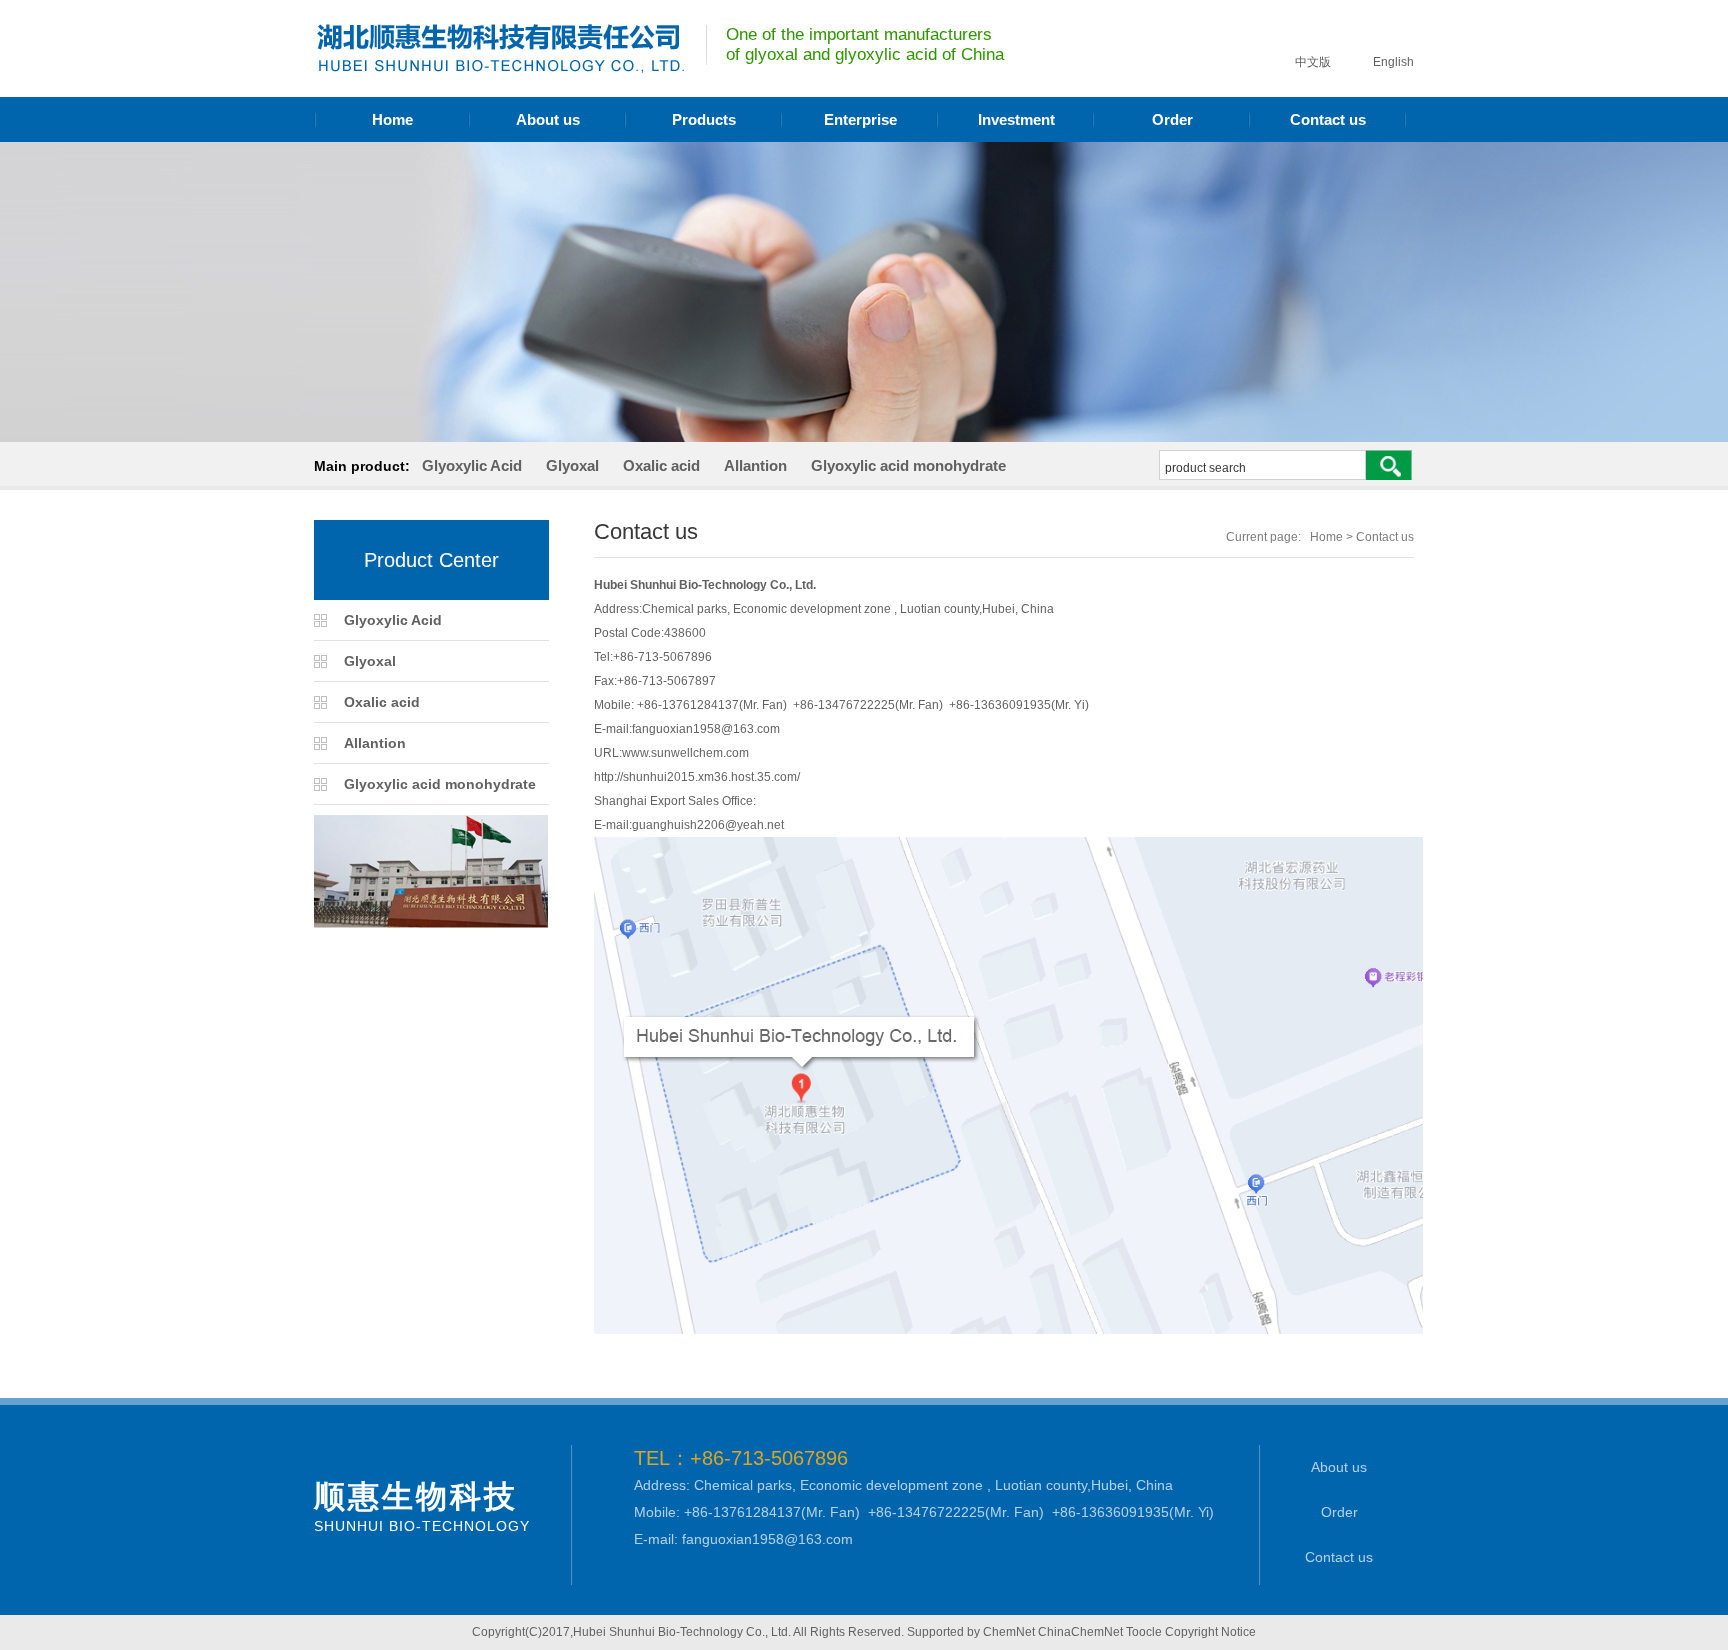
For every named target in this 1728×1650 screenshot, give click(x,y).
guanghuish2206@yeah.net (708, 825)
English (1392, 62)
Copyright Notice (1210, 1632)
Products (704, 119)
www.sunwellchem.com (685, 753)
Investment (1016, 119)
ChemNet (1009, 1632)
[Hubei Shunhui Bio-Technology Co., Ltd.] (500, 68)
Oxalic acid (661, 465)
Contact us (1328, 119)
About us (548, 119)
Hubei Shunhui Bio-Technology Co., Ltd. (682, 1632)
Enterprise (860, 119)
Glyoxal (572, 465)
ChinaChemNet (1080, 1632)
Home (392, 119)
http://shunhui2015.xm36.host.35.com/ (698, 777)
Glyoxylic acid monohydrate (908, 465)
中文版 (1311, 62)
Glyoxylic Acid (472, 465)
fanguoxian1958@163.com (706, 729)
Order (1172, 119)
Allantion (755, 465)
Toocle (1144, 1632)
